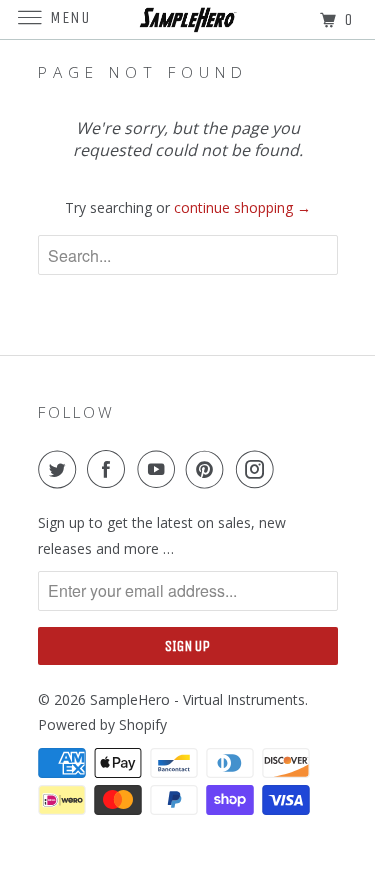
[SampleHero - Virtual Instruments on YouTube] (160, 469)
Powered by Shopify (102, 724)
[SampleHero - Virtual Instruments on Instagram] (259, 469)
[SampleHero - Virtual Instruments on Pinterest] (209, 469)
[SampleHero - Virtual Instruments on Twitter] (61, 469)
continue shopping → (242, 207)
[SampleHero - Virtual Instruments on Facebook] (110, 469)
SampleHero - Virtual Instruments (197, 699)
